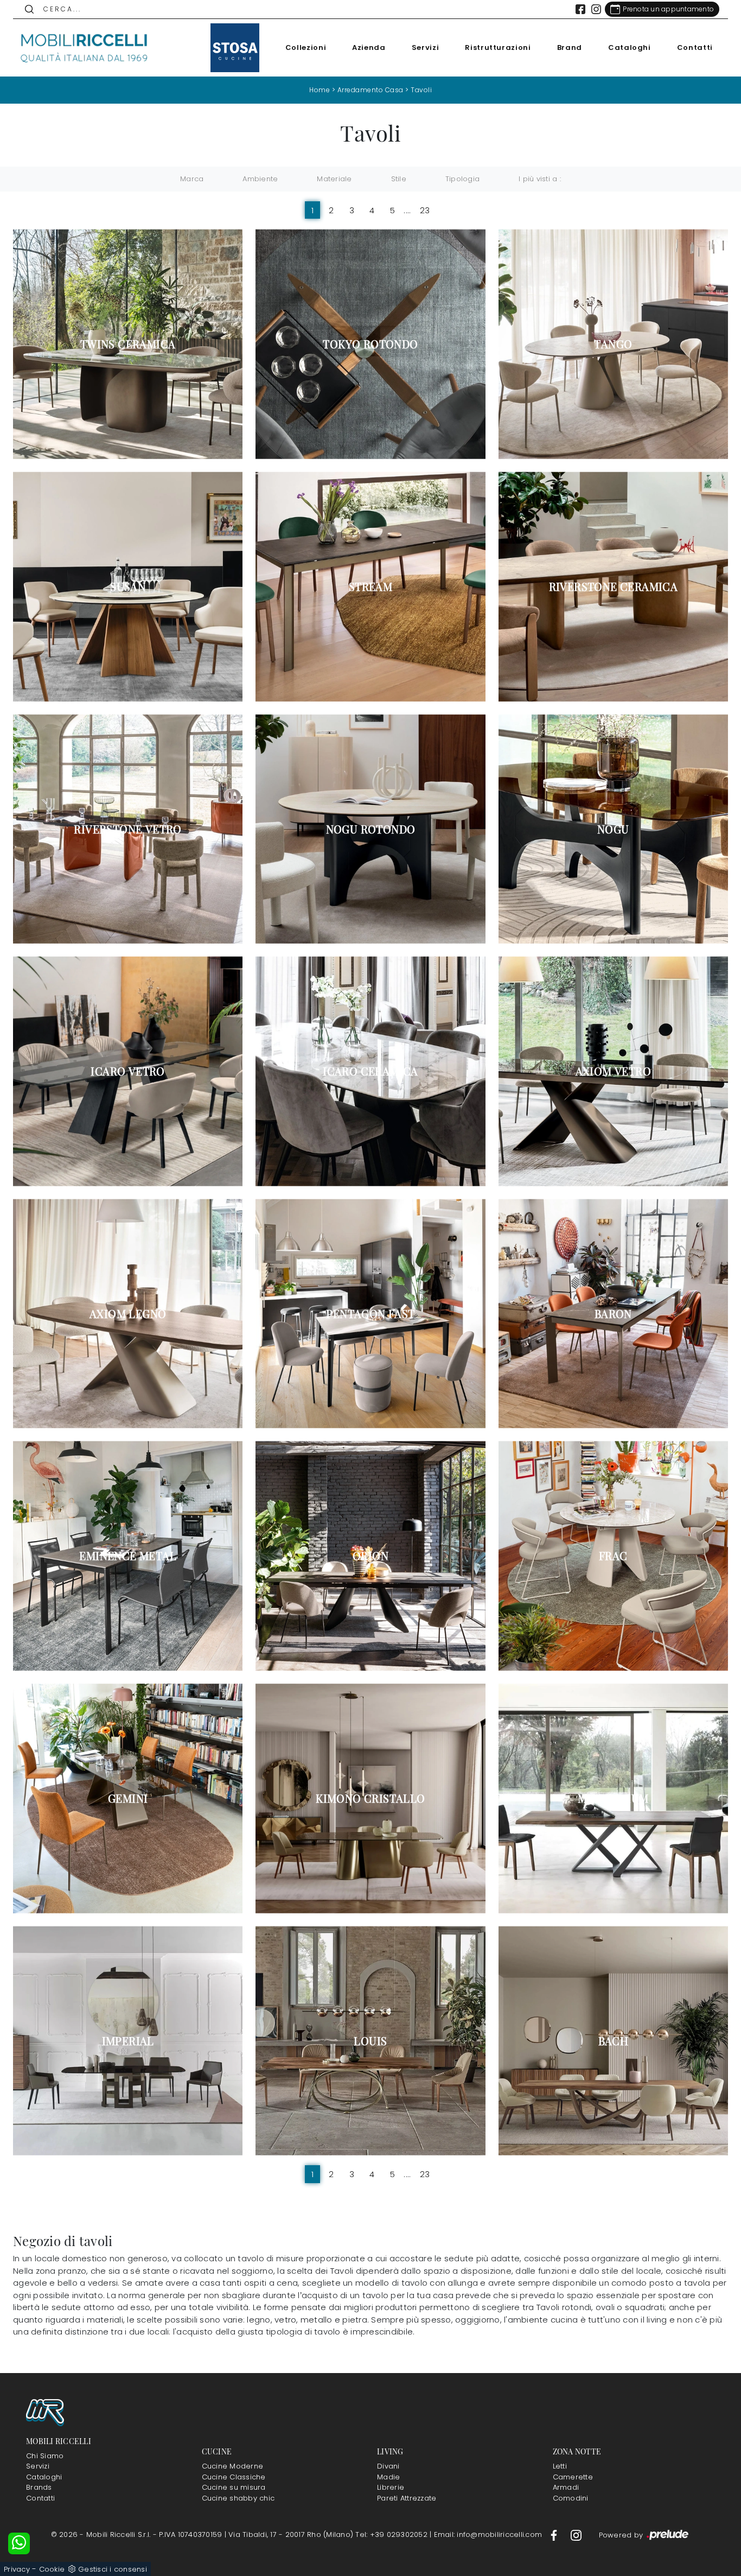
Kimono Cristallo (370, 1798)
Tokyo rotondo (370, 344)
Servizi (426, 47)
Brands (39, 2487)
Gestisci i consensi (113, 2569)
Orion (370, 1556)
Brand (570, 47)
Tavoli (421, 90)
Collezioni (306, 47)
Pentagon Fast (370, 1314)
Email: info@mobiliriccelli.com (489, 2534)
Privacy (17, 2569)
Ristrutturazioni (498, 47)
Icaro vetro (127, 1071)
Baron (613, 1314)
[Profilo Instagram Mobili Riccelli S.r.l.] (596, 9)
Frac (613, 1556)
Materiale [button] (334, 179)
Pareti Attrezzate (407, 2498)
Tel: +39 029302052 (392, 2534)
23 (425, 210)
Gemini (128, 1798)
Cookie (52, 2569)
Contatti (695, 47)
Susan (128, 587)
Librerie (391, 2487)
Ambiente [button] (260, 179)
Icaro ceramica (370, 1071)
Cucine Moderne (233, 2466)
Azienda (369, 47)
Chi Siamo (45, 2456)
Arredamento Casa (370, 90)
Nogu (613, 829)
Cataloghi (630, 47)
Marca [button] (192, 179)
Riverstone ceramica (614, 587)
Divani (388, 2466)
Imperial (128, 2041)
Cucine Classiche (234, 2477)
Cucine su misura (234, 2487)
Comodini (571, 2498)
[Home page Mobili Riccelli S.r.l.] (85, 48)
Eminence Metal (128, 1556)
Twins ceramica (128, 344)
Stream (370, 587)
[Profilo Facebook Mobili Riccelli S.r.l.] (580, 9)
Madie (388, 2477)
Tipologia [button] (462, 179)
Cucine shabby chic (238, 2498)
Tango (613, 344)
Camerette (573, 2477)
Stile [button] (399, 179)
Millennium (613, 1798)
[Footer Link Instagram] (576, 2534)
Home (320, 90)
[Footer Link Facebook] (555, 2534)
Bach (614, 2041)
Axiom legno (128, 1314)
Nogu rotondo (371, 829)
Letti (560, 2466)
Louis (370, 2041)
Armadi (566, 2487)
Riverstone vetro (127, 829)
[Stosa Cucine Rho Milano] (235, 48)
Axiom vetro (613, 1071)
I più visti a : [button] (540, 179)
